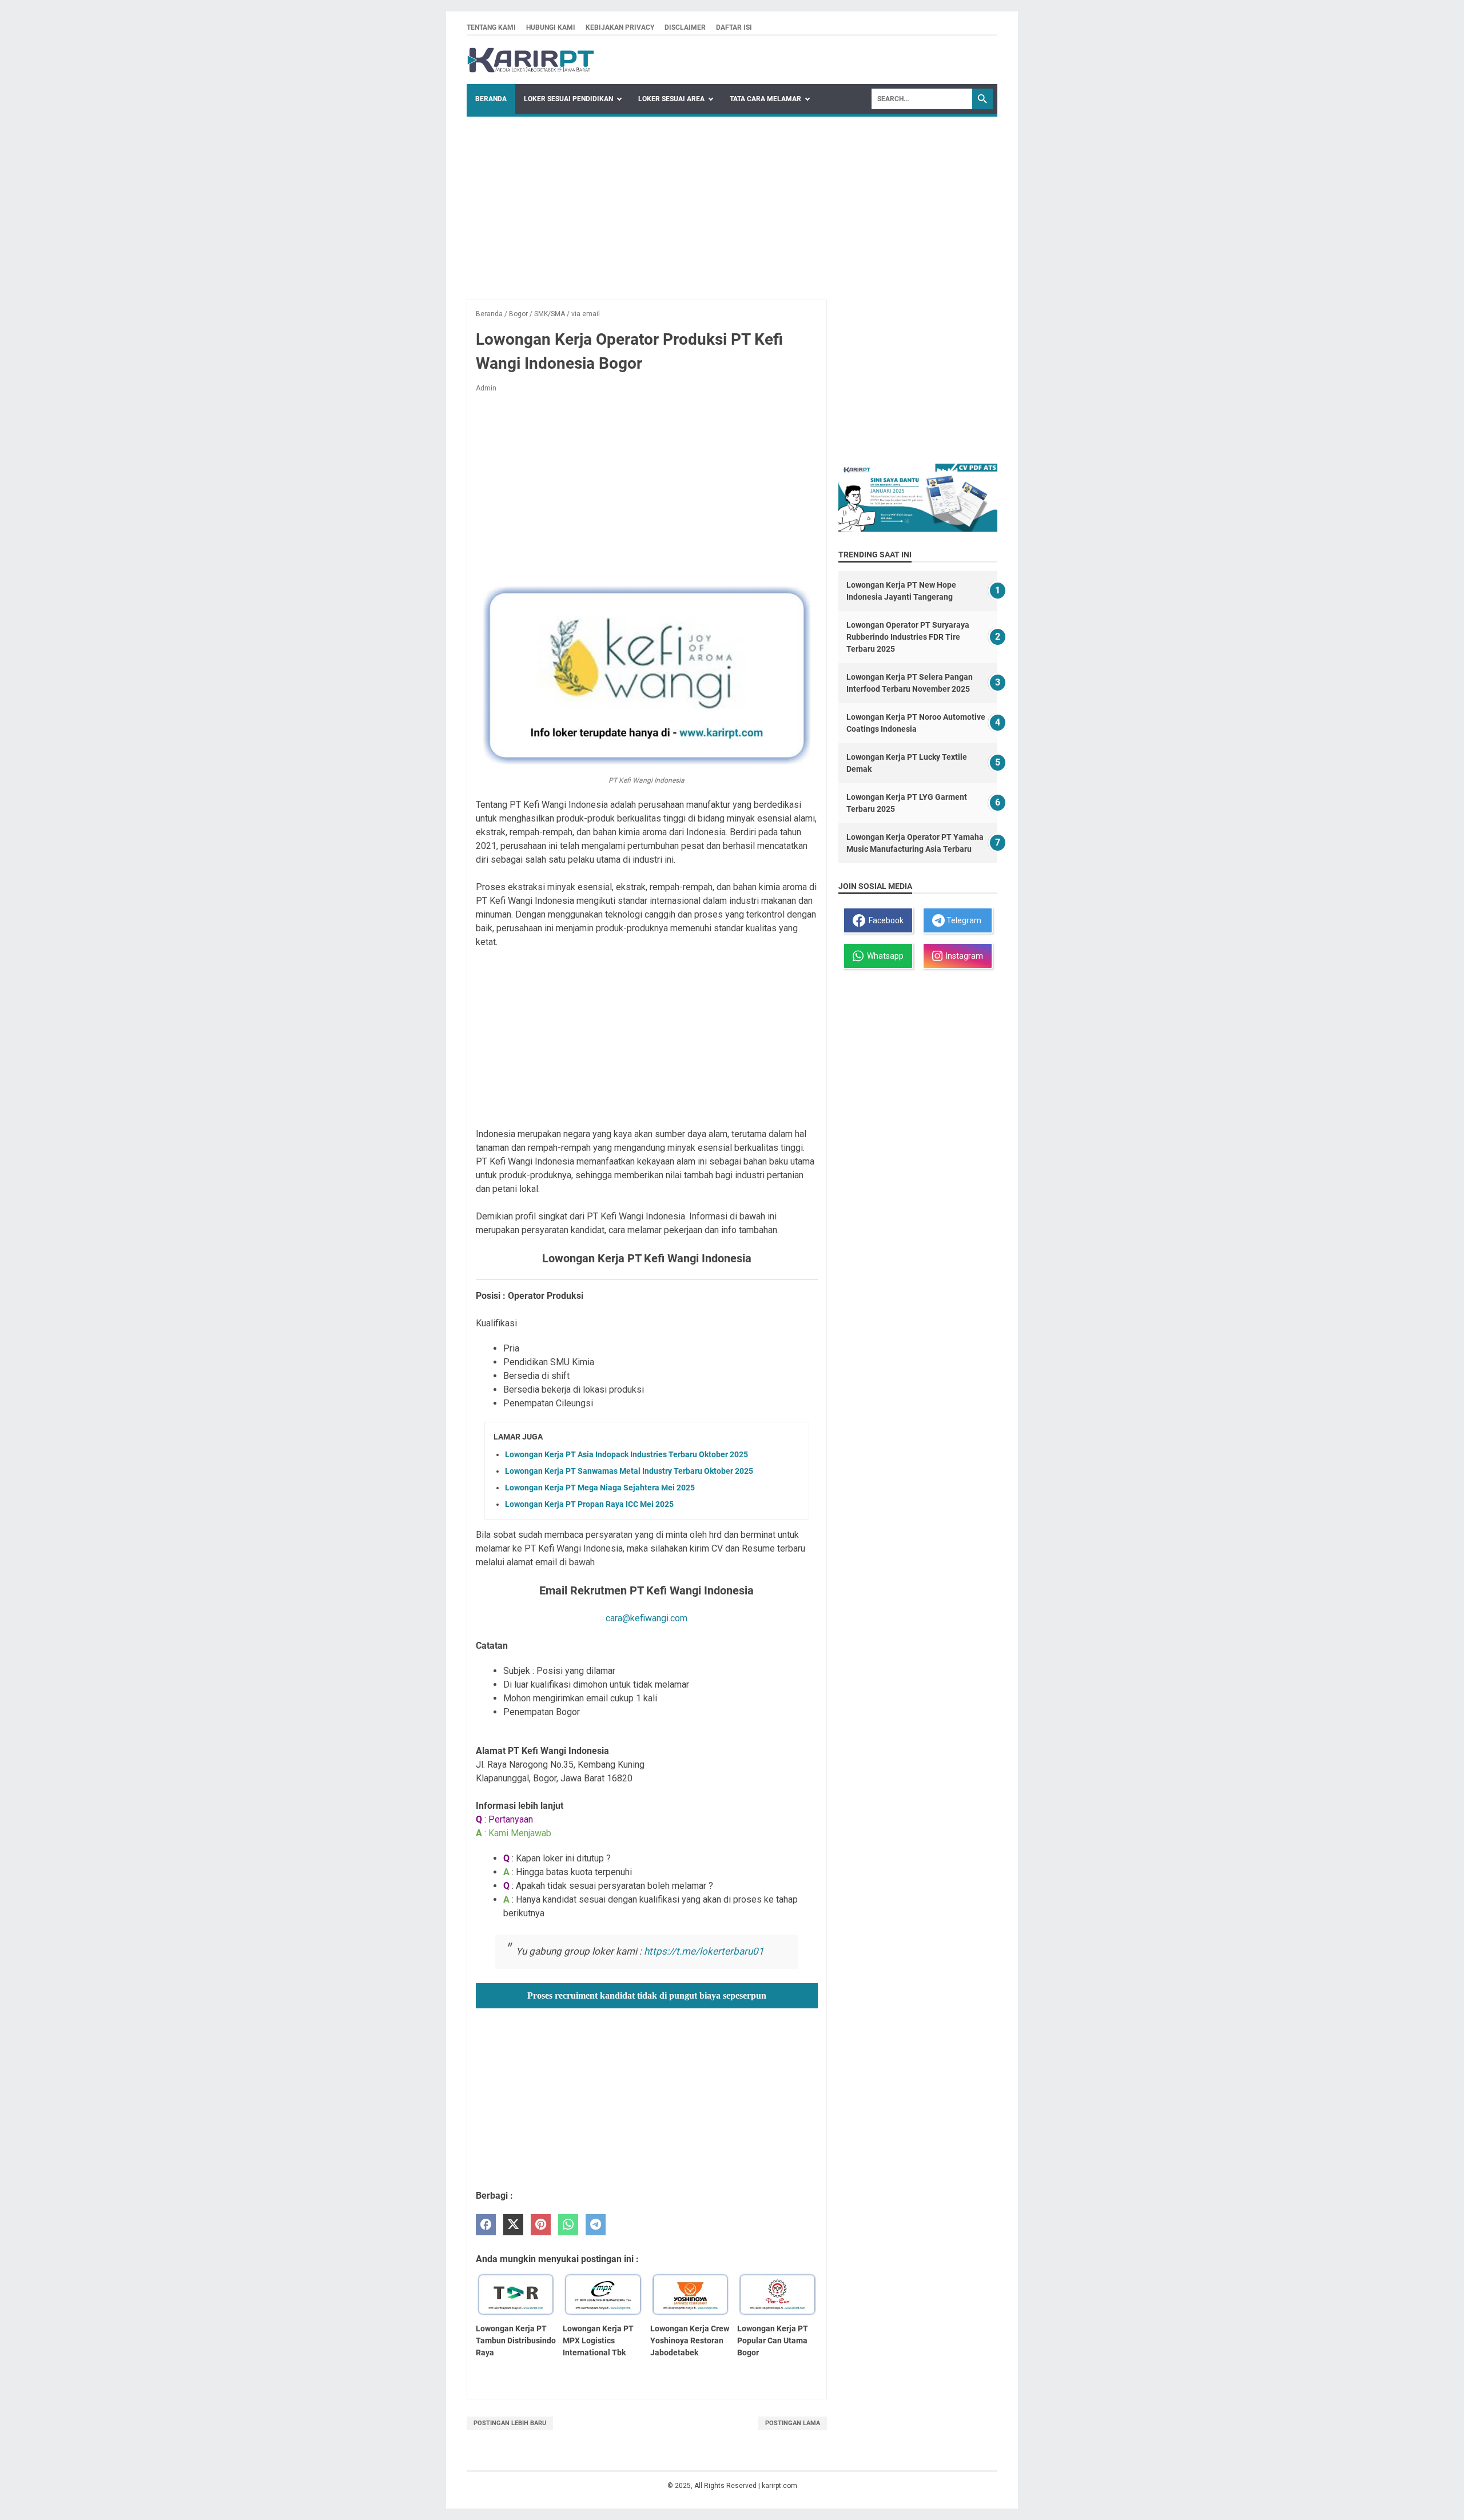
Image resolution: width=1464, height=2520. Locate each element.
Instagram (963, 956)
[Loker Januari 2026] (531, 60)
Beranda (491, 99)
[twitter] (513, 2225)
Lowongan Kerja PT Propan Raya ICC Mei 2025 (589, 1504)
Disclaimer (685, 27)
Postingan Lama (793, 2423)
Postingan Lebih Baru (510, 2423)
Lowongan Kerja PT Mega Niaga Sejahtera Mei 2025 (600, 1488)
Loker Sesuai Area (671, 99)
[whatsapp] (568, 2225)
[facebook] (486, 2225)
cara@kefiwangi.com (647, 1618)
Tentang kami (491, 27)
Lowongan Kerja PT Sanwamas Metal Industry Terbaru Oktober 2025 (629, 1471)
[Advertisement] (732, 202)
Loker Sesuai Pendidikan (568, 99)
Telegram (963, 920)
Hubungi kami (551, 27)
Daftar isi (734, 27)
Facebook (884, 920)
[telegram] (596, 2225)
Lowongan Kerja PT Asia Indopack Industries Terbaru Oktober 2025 (626, 1454)
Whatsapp (884, 956)
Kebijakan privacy (620, 27)
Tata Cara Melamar (765, 99)
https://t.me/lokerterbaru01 (704, 1951)
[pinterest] (541, 2225)
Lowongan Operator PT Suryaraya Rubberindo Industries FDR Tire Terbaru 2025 (908, 637)
